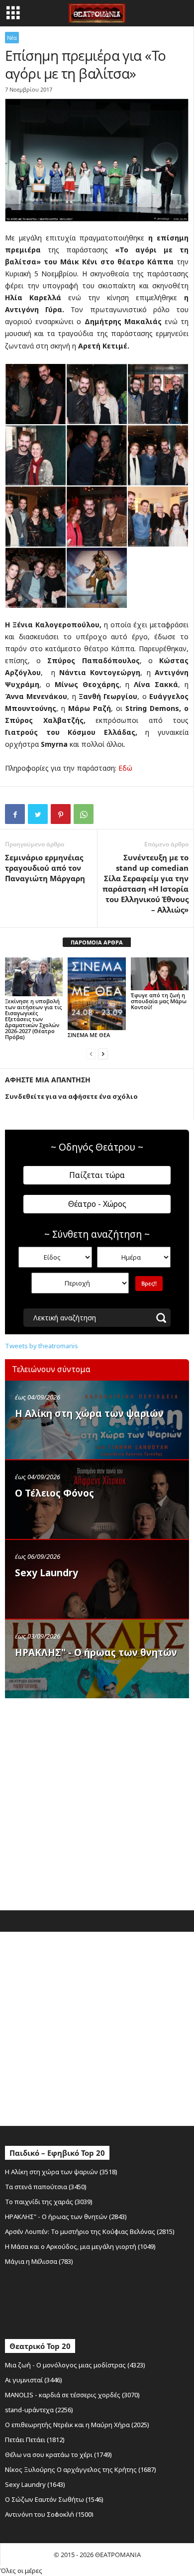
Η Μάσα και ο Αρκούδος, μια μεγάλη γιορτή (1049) (80, 2246)
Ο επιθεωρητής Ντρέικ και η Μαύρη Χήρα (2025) (77, 2425)
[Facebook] (15, 814)
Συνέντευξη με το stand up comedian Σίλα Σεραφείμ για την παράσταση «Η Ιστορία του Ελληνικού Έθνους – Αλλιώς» (145, 883)
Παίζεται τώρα (97, 1175)
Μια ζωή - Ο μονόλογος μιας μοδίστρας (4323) (75, 2365)
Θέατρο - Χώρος (97, 1204)
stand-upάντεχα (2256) (39, 2410)
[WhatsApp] (84, 814)
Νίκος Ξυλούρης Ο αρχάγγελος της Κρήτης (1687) (81, 2469)
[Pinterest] (61, 814)
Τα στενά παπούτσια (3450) (46, 2187)
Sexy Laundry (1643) (35, 2484)
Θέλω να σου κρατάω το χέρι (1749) (58, 2455)
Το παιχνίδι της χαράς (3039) (49, 2202)
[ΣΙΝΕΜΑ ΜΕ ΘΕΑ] (97, 994)
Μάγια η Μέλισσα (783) (39, 2261)
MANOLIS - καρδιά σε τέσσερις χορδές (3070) (72, 2395)
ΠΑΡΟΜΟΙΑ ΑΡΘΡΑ (97, 942)
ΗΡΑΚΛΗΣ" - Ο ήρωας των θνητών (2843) (66, 2217)
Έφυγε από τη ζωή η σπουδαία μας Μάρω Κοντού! (159, 1001)
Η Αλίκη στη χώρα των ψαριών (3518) (61, 2172)
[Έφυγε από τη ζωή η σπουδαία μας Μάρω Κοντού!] (160, 974)
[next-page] (103, 1054)
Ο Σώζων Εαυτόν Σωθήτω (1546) (54, 2499)
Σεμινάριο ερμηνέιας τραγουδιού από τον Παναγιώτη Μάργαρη (45, 868)
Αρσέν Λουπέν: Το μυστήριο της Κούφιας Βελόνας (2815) (90, 2231)
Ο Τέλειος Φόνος (54, 1493)
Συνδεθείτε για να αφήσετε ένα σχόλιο (71, 1096)
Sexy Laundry (47, 1573)
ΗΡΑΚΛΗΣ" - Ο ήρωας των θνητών (96, 1652)
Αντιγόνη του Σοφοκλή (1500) (49, 2514)
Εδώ (125, 768)
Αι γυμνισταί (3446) (34, 2380)
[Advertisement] (97, 1802)
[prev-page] (91, 1054)
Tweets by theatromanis (42, 1346)
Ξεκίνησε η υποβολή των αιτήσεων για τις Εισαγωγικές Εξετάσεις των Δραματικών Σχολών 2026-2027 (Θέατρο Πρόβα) (33, 1019)
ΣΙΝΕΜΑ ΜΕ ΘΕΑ (89, 1035)
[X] (38, 814)
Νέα (12, 38)
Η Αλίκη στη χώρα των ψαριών (89, 1413)
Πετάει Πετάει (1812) (35, 2440)
